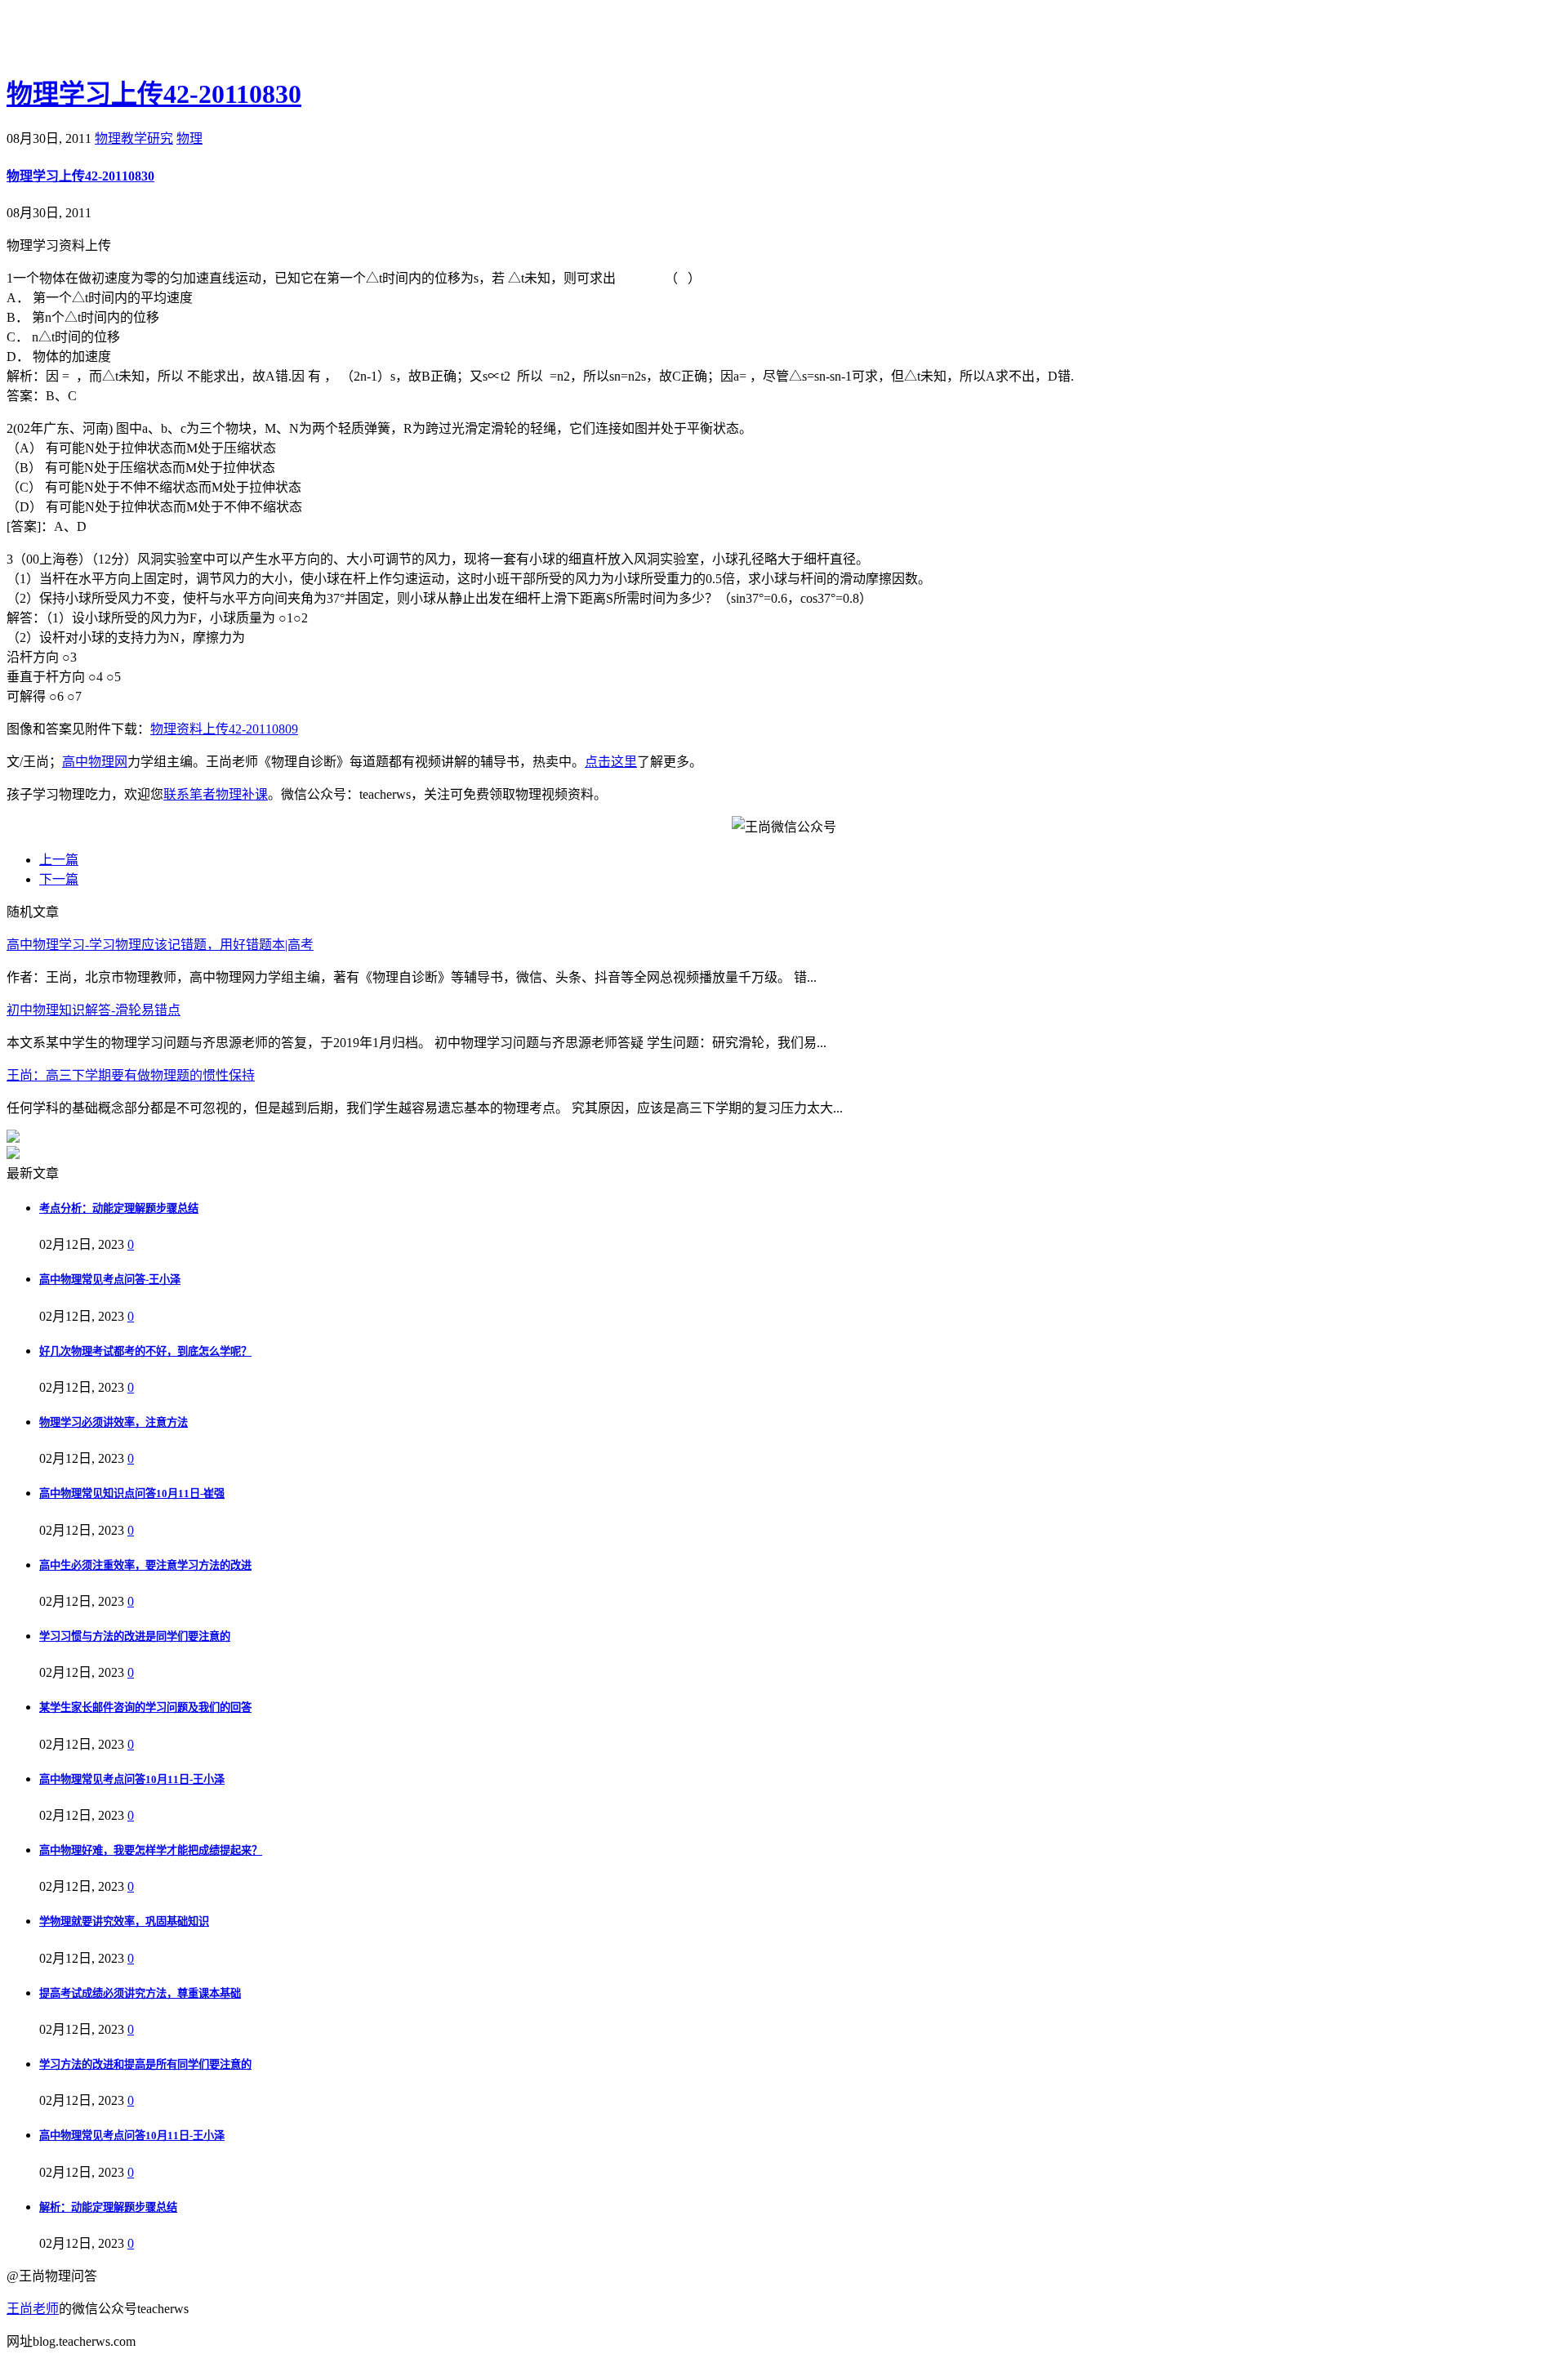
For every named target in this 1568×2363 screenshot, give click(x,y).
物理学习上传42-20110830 (154, 94)
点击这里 (611, 762)
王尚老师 (33, 2309)
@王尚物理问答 (97, 38)
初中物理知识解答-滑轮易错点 (94, 1010)
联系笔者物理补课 (216, 794)
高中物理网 (95, 762)
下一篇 (59, 879)
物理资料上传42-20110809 (224, 729)
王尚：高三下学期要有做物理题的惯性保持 (131, 1075)
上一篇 (59, 860)
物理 (189, 138)
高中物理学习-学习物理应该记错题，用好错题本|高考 (160, 945)
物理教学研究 (134, 138)
